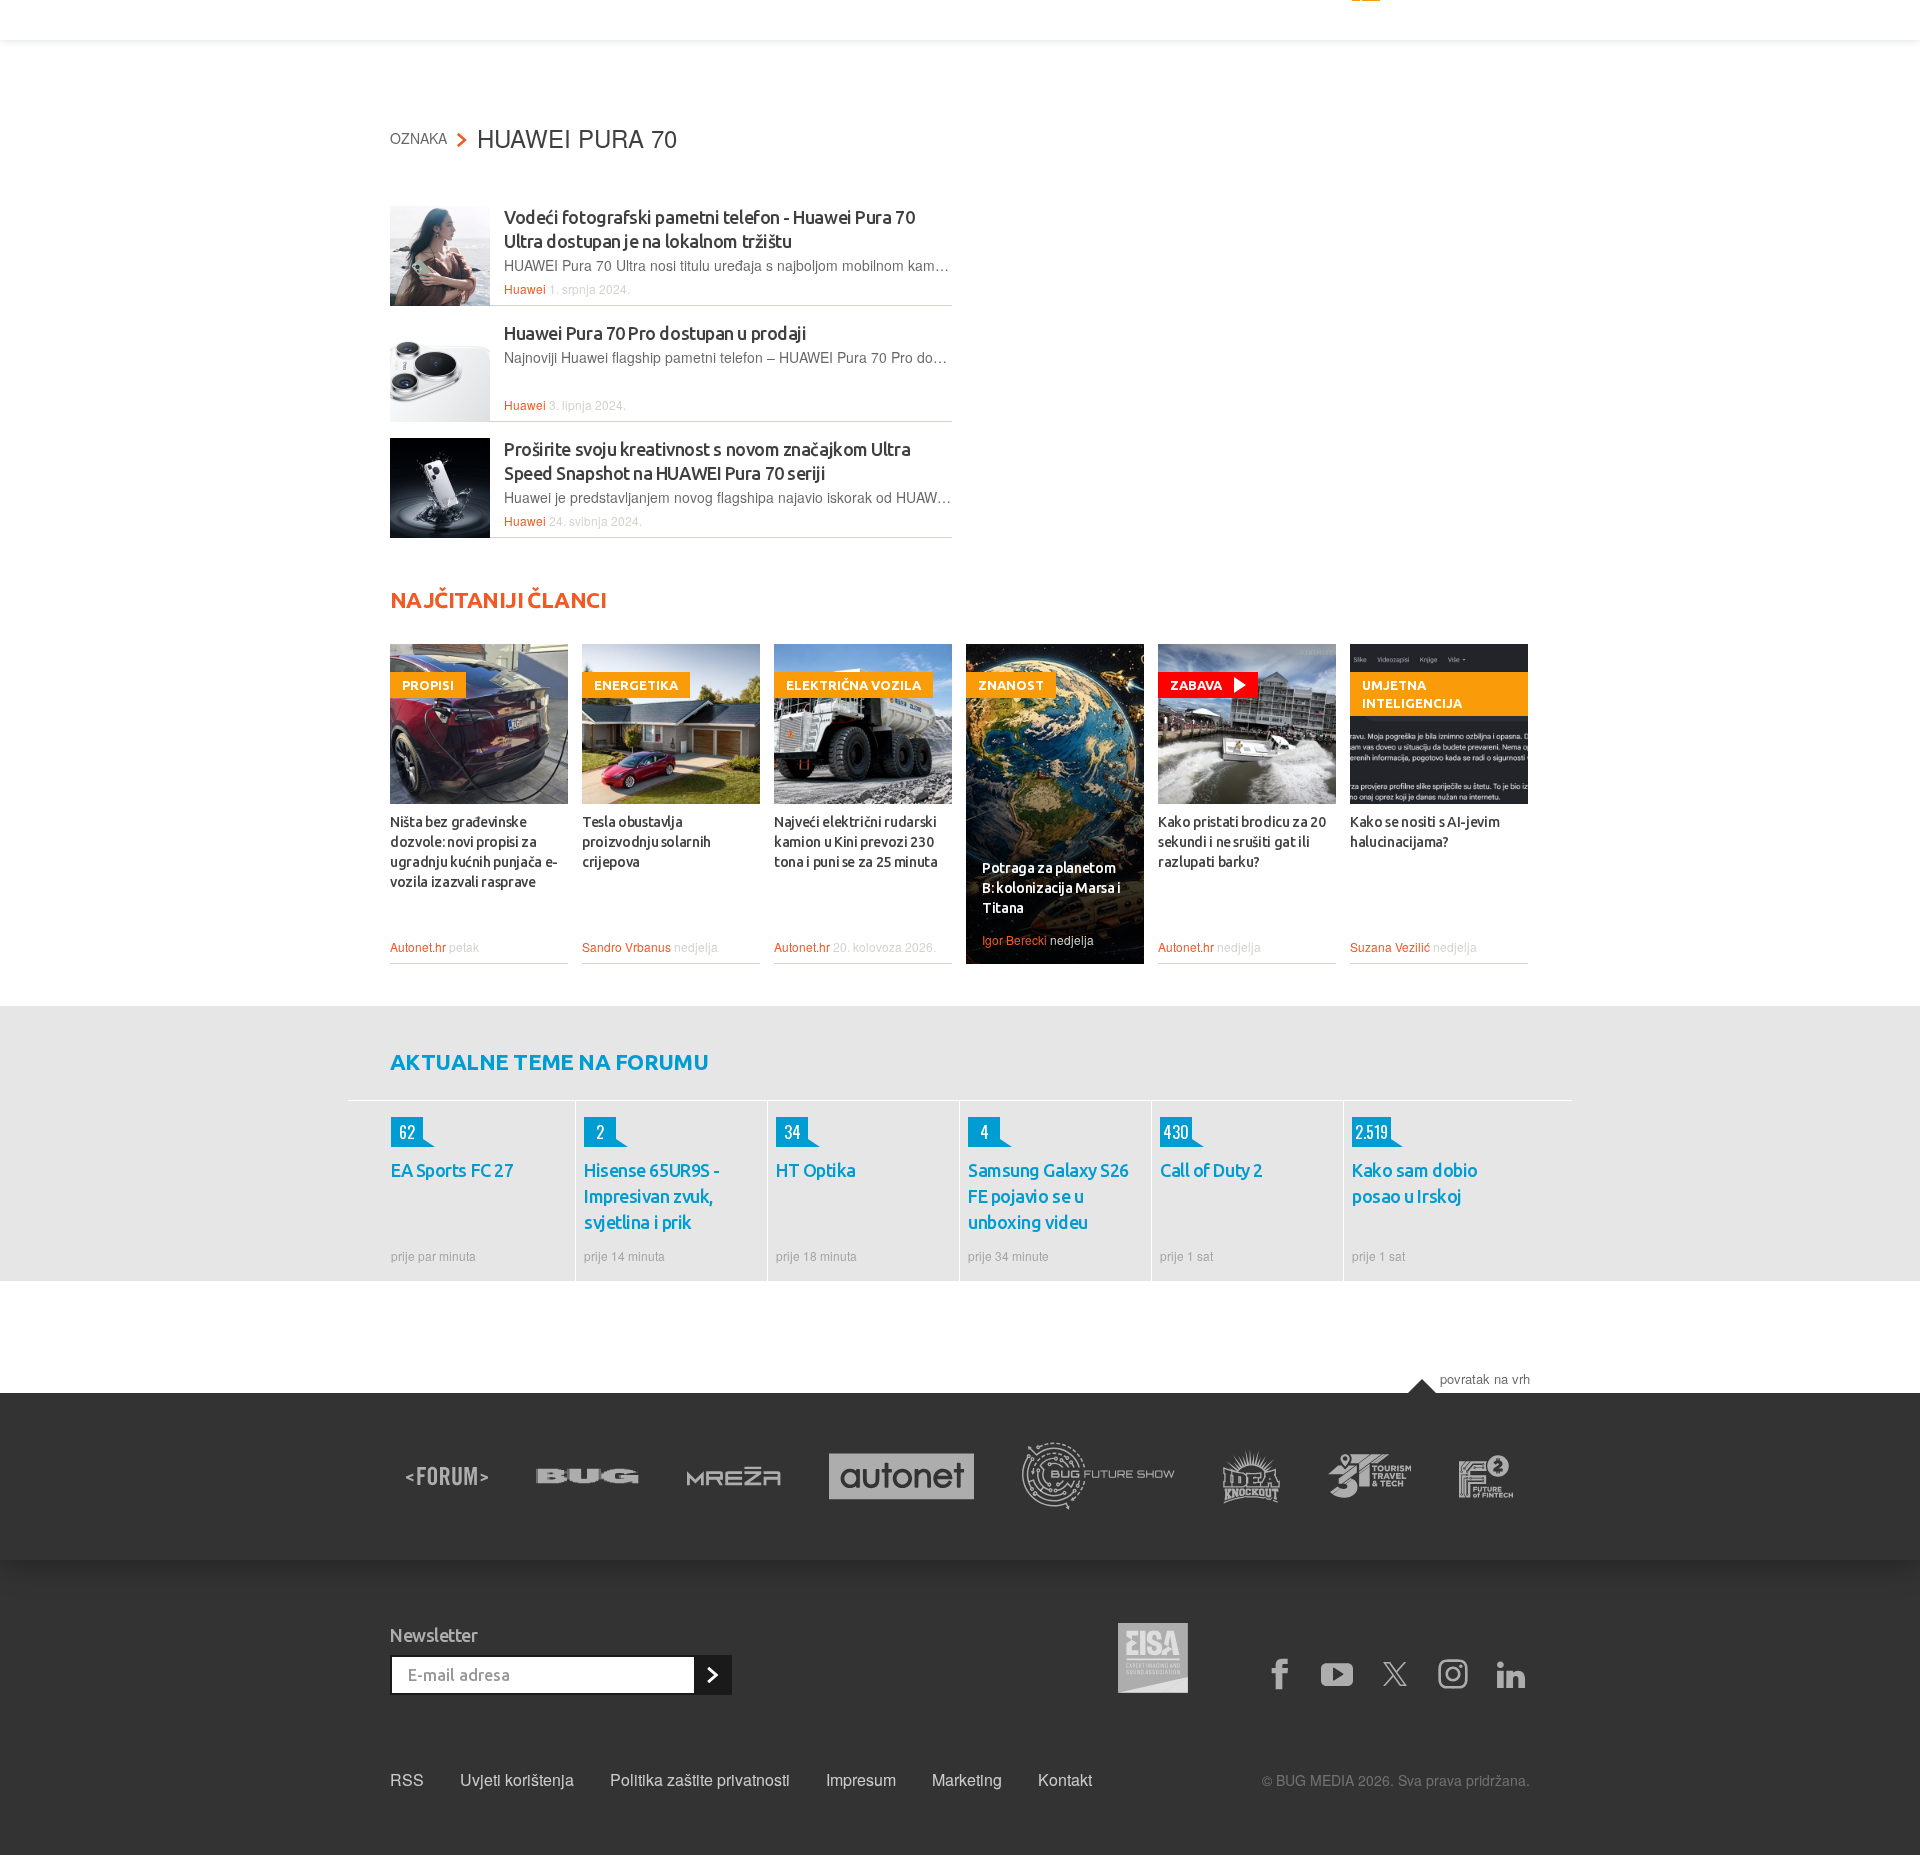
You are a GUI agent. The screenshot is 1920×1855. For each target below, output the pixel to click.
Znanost (1011, 685)
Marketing (967, 1779)
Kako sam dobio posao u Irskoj (1415, 1183)
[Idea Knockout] (1251, 1476)
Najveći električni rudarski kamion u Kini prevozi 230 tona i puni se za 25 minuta (856, 842)
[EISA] (1153, 1661)
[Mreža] (734, 1476)
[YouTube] (1337, 1675)
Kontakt (1065, 1779)
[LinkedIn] (1511, 1675)
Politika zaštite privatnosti (700, 1779)
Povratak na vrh (1485, 1378)
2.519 (1370, 1132)
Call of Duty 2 (1211, 1170)
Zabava (1196, 685)
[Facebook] (1279, 1675)
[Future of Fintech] (1486, 1476)
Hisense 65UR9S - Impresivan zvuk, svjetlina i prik (652, 1196)
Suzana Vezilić (1390, 946)
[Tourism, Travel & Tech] (1370, 1476)
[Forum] (447, 1476)
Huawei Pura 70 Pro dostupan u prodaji (655, 333)
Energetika (636, 685)
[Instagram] (1453, 1675)
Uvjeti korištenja (517, 1779)
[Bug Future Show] (1098, 1476)
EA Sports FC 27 (452, 1170)
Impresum (861, 1779)
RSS (407, 1779)
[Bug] (587, 1476)
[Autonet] (902, 1476)
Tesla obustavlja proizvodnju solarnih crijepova (646, 842)
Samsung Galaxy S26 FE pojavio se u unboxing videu (1048, 1196)
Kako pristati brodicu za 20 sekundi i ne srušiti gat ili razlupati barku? (1242, 842)
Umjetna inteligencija (1412, 694)
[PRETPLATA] (712, 1675)
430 (1174, 1132)
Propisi (428, 685)
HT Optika (816, 1170)
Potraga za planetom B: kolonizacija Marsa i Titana (1051, 888)
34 (788, 1132)
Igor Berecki (1014, 939)
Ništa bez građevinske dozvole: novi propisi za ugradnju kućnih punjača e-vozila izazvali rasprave (474, 852)
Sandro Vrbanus (626, 946)
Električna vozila (853, 685)
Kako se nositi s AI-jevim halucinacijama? (1424, 832)
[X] (1395, 1675)
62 (403, 1132)
